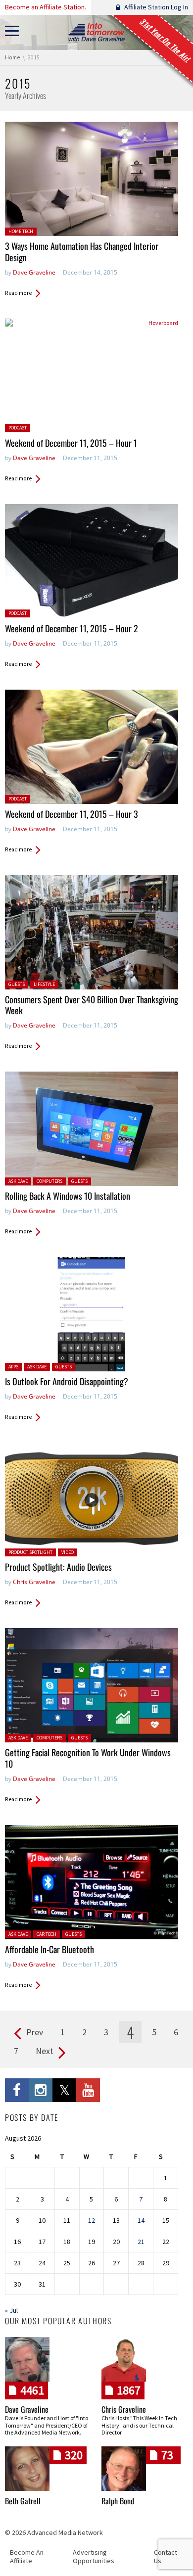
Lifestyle (44, 984)
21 (141, 2242)
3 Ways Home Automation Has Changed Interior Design (82, 252)
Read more (18, 293)
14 (141, 2220)
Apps (13, 1367)
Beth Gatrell (23, 2501)
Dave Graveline (34, 272)
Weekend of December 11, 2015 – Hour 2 (72, 628)
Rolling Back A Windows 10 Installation (68, 1196)
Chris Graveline (34, 1582)
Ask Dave (18, 1181)
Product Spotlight (30, 1552)
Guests (17, 984)
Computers (49, 1181)
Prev (35, 2032)
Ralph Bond (118, 2501)
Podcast (18, 428)
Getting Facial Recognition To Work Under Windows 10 (88, 1758)
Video (68, 1552)
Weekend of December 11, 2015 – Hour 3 (72, 814)
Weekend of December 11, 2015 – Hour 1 (71, 443)
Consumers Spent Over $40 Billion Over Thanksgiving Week (92, 1005)
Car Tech (47, 1934)
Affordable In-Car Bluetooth (49, 1949)
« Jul (11, 2310)
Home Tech (21, 231)
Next (45, 2051)
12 (92, 2220)
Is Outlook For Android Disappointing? (67, 1381)
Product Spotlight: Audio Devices (58, 1567)
